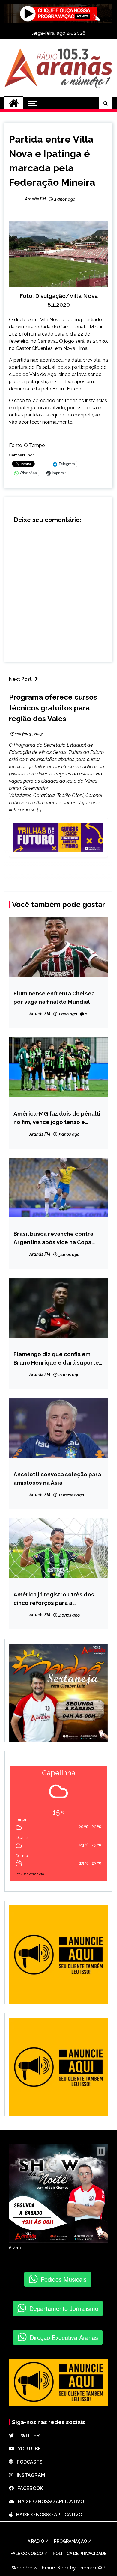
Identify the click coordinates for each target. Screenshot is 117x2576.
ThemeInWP (91, 2568)
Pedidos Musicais (64, 2279)
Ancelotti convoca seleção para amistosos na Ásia (57, 1478)
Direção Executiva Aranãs (64, 2337)
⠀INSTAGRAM (29, 2475)
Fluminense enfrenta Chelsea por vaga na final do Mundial (54, 997)
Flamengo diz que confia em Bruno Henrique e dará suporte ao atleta (56, 1359)
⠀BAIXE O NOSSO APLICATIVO (49, 2502)
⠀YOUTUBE (28, 2449)
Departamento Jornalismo (64, 2308)
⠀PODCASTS (28, 2462)
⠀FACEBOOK (28, 2488)
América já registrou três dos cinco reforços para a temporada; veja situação (54, 1599)
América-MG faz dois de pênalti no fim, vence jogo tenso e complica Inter (57, 1118)
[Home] (14, 103)
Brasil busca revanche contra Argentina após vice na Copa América (53, 1238)
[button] (101, 2151)
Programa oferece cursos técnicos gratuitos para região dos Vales (53, 708)
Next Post (20, 679)
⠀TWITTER (27, 2436)
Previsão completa (30, 1874)
